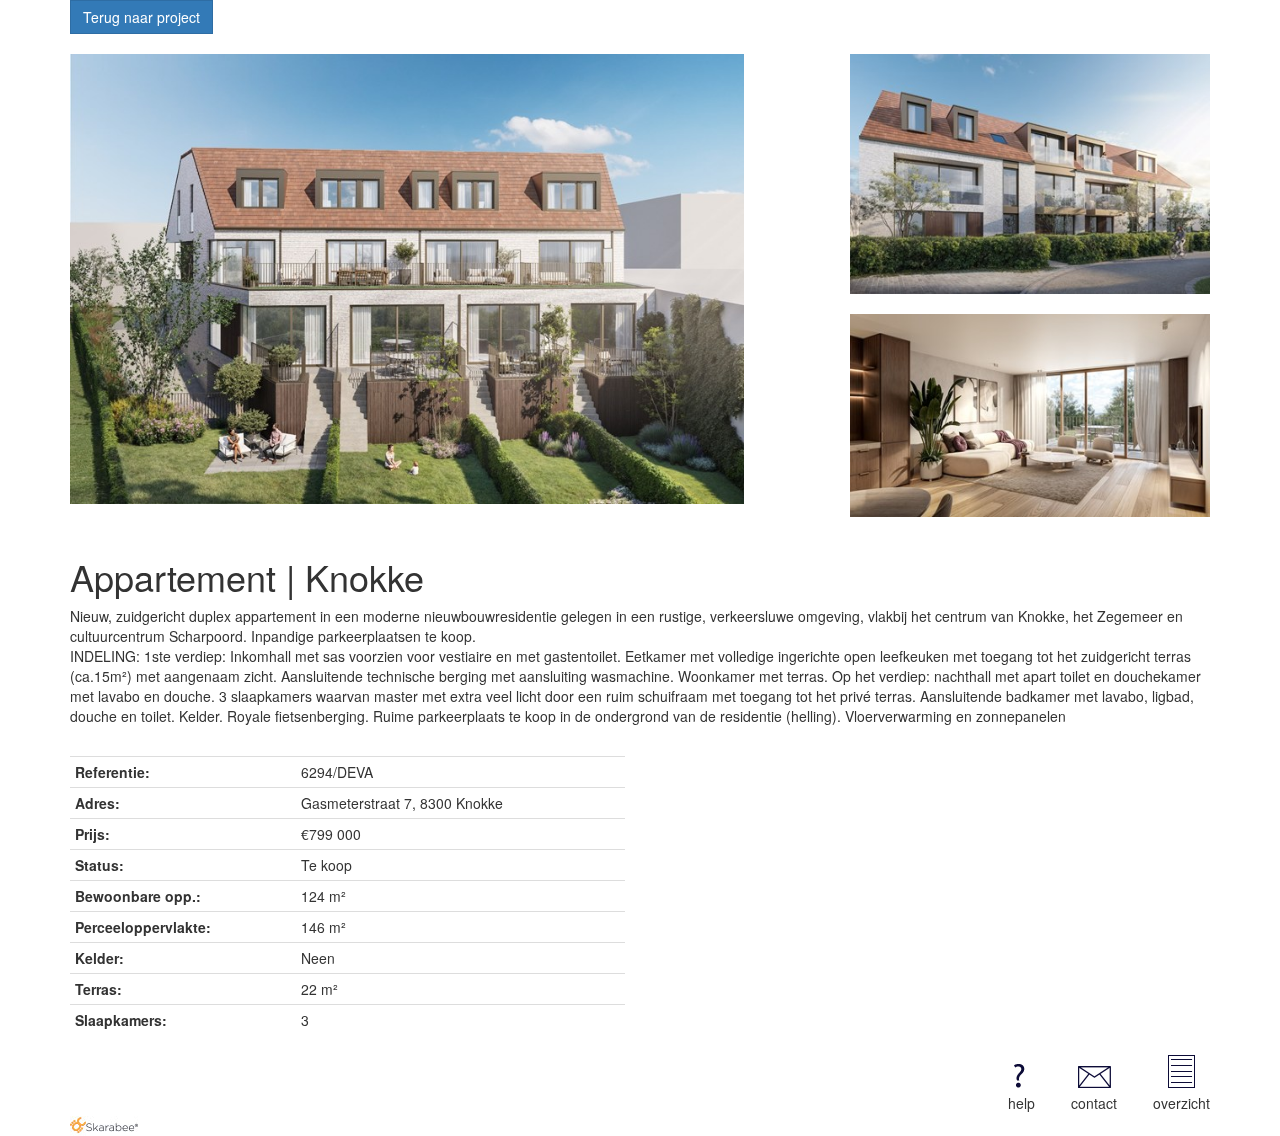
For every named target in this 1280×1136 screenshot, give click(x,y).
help (1021, 1103)
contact (1094, 1103)
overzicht (1181, 1103)
